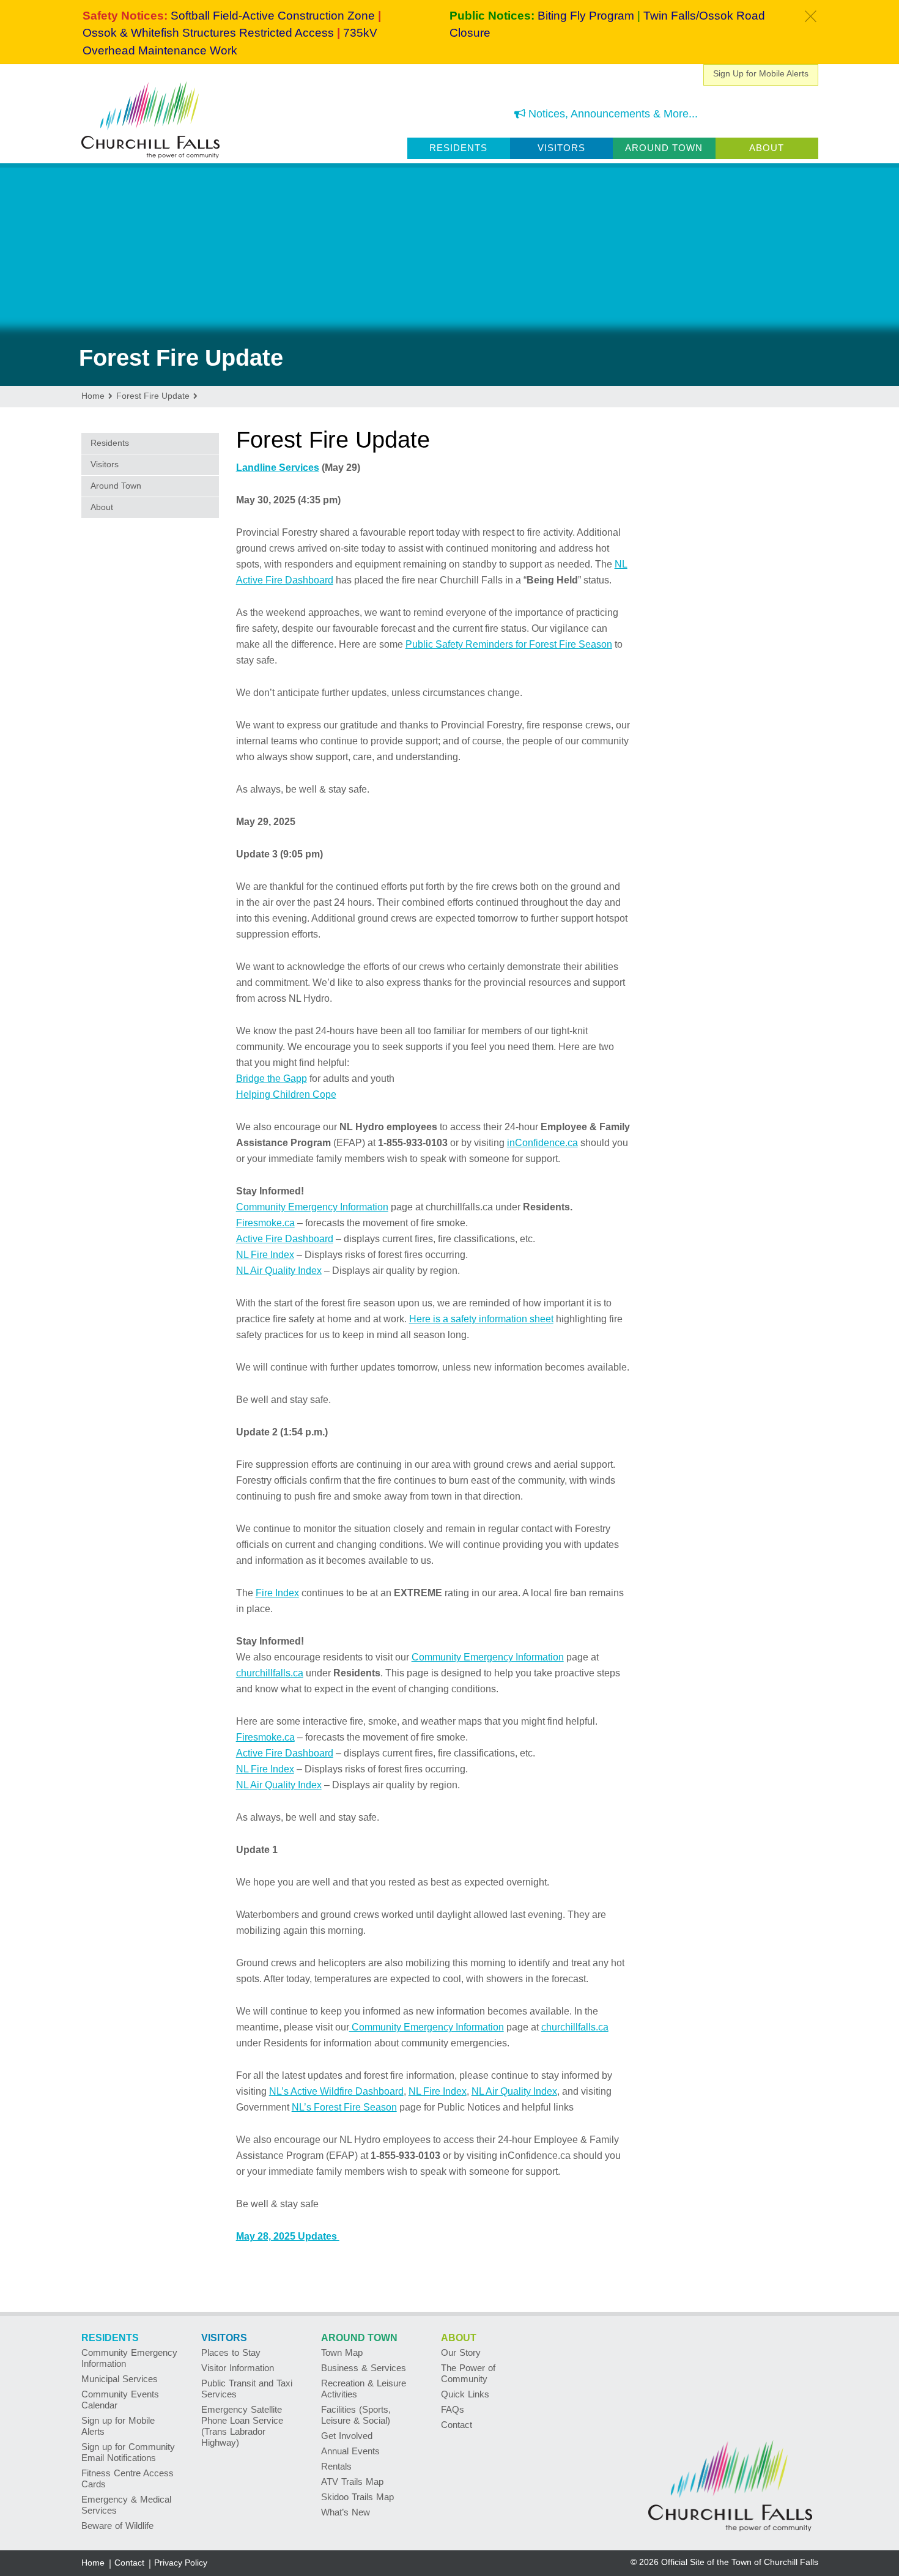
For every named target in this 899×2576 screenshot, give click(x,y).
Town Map (342, 2352)
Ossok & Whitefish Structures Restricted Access (208, 33)
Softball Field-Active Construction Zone (273, 16)
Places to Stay (231, 2352)
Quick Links (465, 2394)
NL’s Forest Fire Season (344, 2107)
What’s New (346, 2512)
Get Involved (347, 2436)
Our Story (461, 2352)
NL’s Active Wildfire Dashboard (336, 2091)
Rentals (336, 2466)
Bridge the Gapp (272, 1079)
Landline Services (278, 468)
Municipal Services (120, 2379)
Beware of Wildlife (117, 2526)
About (767, 148)
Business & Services (364, 2368)
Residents (458, 148)
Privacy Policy (181, 2563)
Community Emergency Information (312, 1207)
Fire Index (277, 1593)
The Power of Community (468, 2373)
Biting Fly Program (586, 16)
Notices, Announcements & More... (612, 114)
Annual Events (350, 2451)
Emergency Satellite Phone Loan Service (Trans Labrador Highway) (242, 2426)
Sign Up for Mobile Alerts (761, 73)
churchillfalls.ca (270, 1673)
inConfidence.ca (542, 1143)
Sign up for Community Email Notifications (128, 2452)
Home (93, 2563)
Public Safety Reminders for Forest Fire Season (509, 644)
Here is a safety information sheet (481, 1319)
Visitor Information (238, 2368)
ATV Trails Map (352, 2482)
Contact (457, 2425)
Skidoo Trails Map (357, 2497)
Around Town (664, 148)
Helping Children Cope (286, 1094)
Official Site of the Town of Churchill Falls (740, 2562)
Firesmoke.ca (265, 1223)
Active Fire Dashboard (285, 1239)
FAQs (453, 2409)
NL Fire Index (265, 1255)
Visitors (561, 148)
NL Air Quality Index (279, 1271)
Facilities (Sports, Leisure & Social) (356, 2415)
